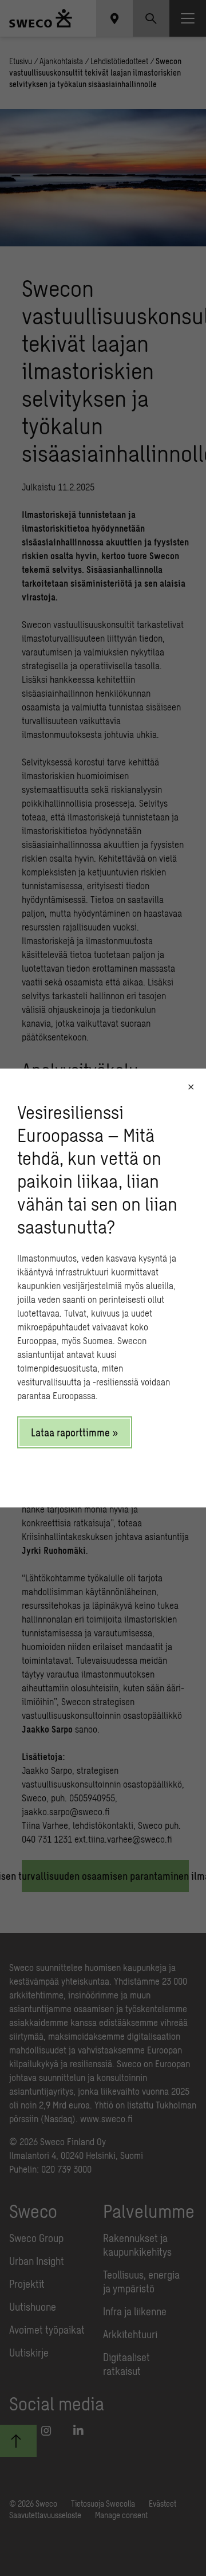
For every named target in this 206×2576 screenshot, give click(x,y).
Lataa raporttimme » (75, 1432)
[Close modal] (191, 1087)
